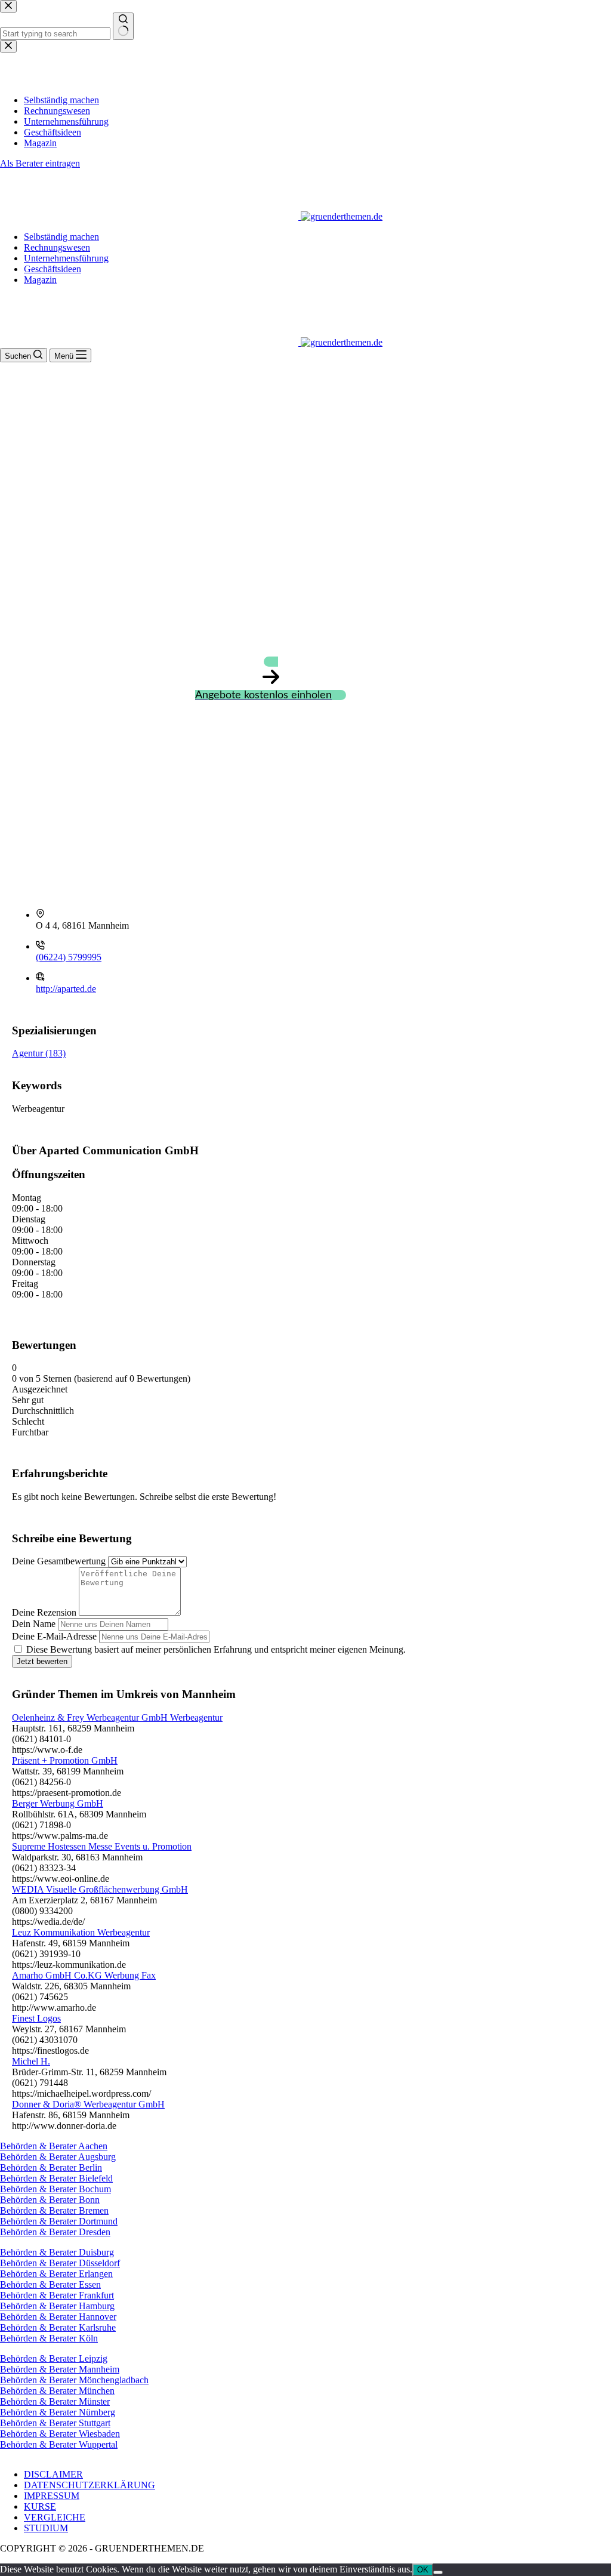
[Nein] (438, 2572)
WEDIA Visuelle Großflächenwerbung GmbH (100, 1889)
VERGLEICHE (55, 2517)
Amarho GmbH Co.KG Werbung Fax (84, 1975)
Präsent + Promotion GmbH (65, 1760)
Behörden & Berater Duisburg (57, 2252)
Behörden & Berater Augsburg (58, 2157)
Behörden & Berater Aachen (54, 2146)
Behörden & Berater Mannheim (60, 2369)
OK (423, 2570)
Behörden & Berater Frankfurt (57, 2295)
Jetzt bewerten (42, 1661)
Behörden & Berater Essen (50, 2284)
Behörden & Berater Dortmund (59, 2221)
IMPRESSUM (52, 2496)
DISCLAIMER (53, 2474)
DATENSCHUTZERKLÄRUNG (90, 2485)
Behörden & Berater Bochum (55, 2189)
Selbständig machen (61, 237)
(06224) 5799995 (69, 957)
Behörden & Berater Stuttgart (55, 2423)
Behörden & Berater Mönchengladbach (74, 2380)
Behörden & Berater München (57, 2391)
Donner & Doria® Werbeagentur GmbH (88, 2104)
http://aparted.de (66, 989)
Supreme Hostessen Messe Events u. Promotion (102, 1846)
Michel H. (31, 2061)
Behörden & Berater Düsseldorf (60, 2263)
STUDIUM (46, 2528)
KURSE (40, 2506)
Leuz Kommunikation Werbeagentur (81, 1932)
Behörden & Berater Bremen (54, 2210)
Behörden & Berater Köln (49, 2338)
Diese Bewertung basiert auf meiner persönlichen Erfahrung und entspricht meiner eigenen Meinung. (216, 1649)
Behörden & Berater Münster (55, 2401)
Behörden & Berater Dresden (55, 2232)
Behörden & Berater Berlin (51, 2167)
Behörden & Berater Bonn (50, 2200)
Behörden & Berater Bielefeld (56, 2178)
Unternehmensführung (66, 258)
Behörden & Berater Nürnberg (58, 2412)
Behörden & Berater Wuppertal (59, 2444)
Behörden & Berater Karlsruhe (58, 2327)
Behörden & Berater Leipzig (54, 2358)
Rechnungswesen (57, 247)
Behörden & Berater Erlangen (56, 2274)
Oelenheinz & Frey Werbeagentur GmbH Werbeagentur (117, 1717)
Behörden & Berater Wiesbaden (60, 2434)
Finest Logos (36, 2018)
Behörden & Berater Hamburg (57, 2306)
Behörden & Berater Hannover (58, 2317)
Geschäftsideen (53, 269)
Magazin (40, 280)
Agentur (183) (39, 1053)
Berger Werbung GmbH (58, 1803)
